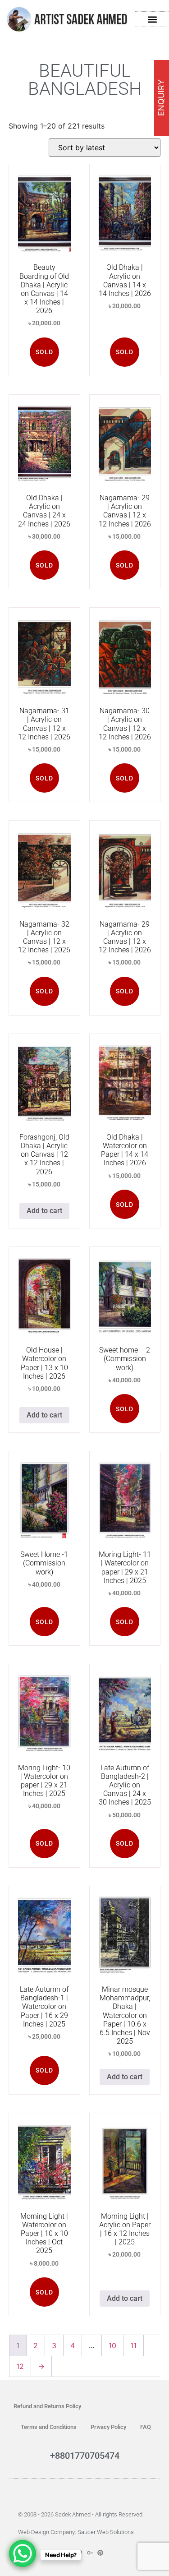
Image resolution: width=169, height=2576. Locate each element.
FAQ (146, 2427)
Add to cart (44, 1211)
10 (112, 2345)
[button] (152, 19)
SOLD (44, 352)
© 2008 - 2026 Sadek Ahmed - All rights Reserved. (81, 2514)
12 (20, 2366)
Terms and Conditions (49, 2427)
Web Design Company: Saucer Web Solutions (76, 2532)
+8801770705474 (85, 2456)
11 (133, 2345)
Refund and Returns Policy (47, 2406)
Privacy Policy (108, 2427)
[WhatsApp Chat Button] (23, 2553)
